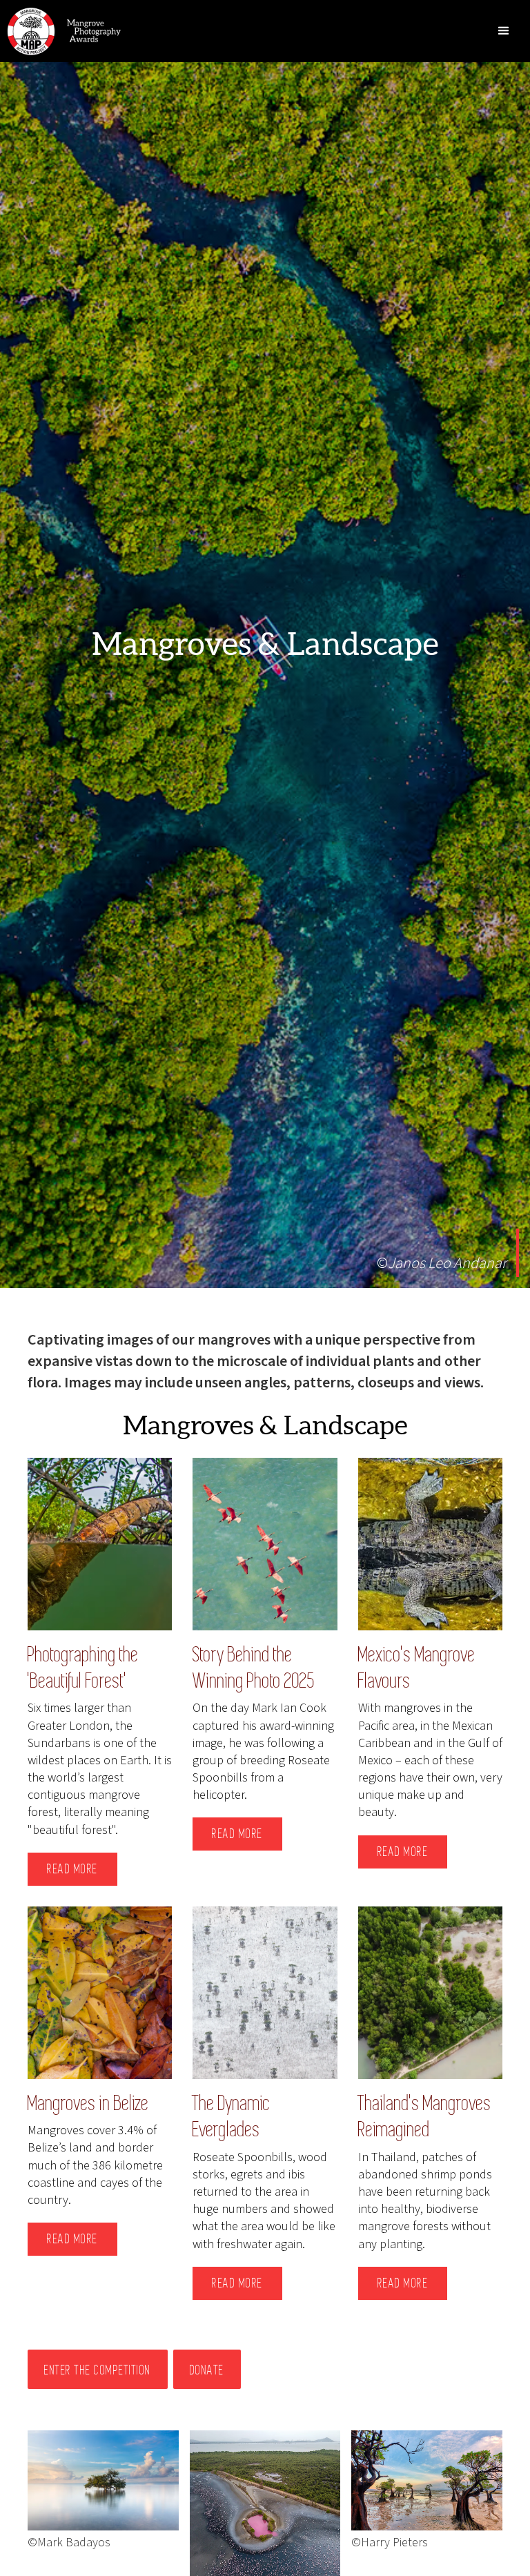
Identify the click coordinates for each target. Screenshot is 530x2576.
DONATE (207, 2370)
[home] (62, 31)
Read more (72, 1869)
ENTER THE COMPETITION (98, 2370)
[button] (504, 31)
